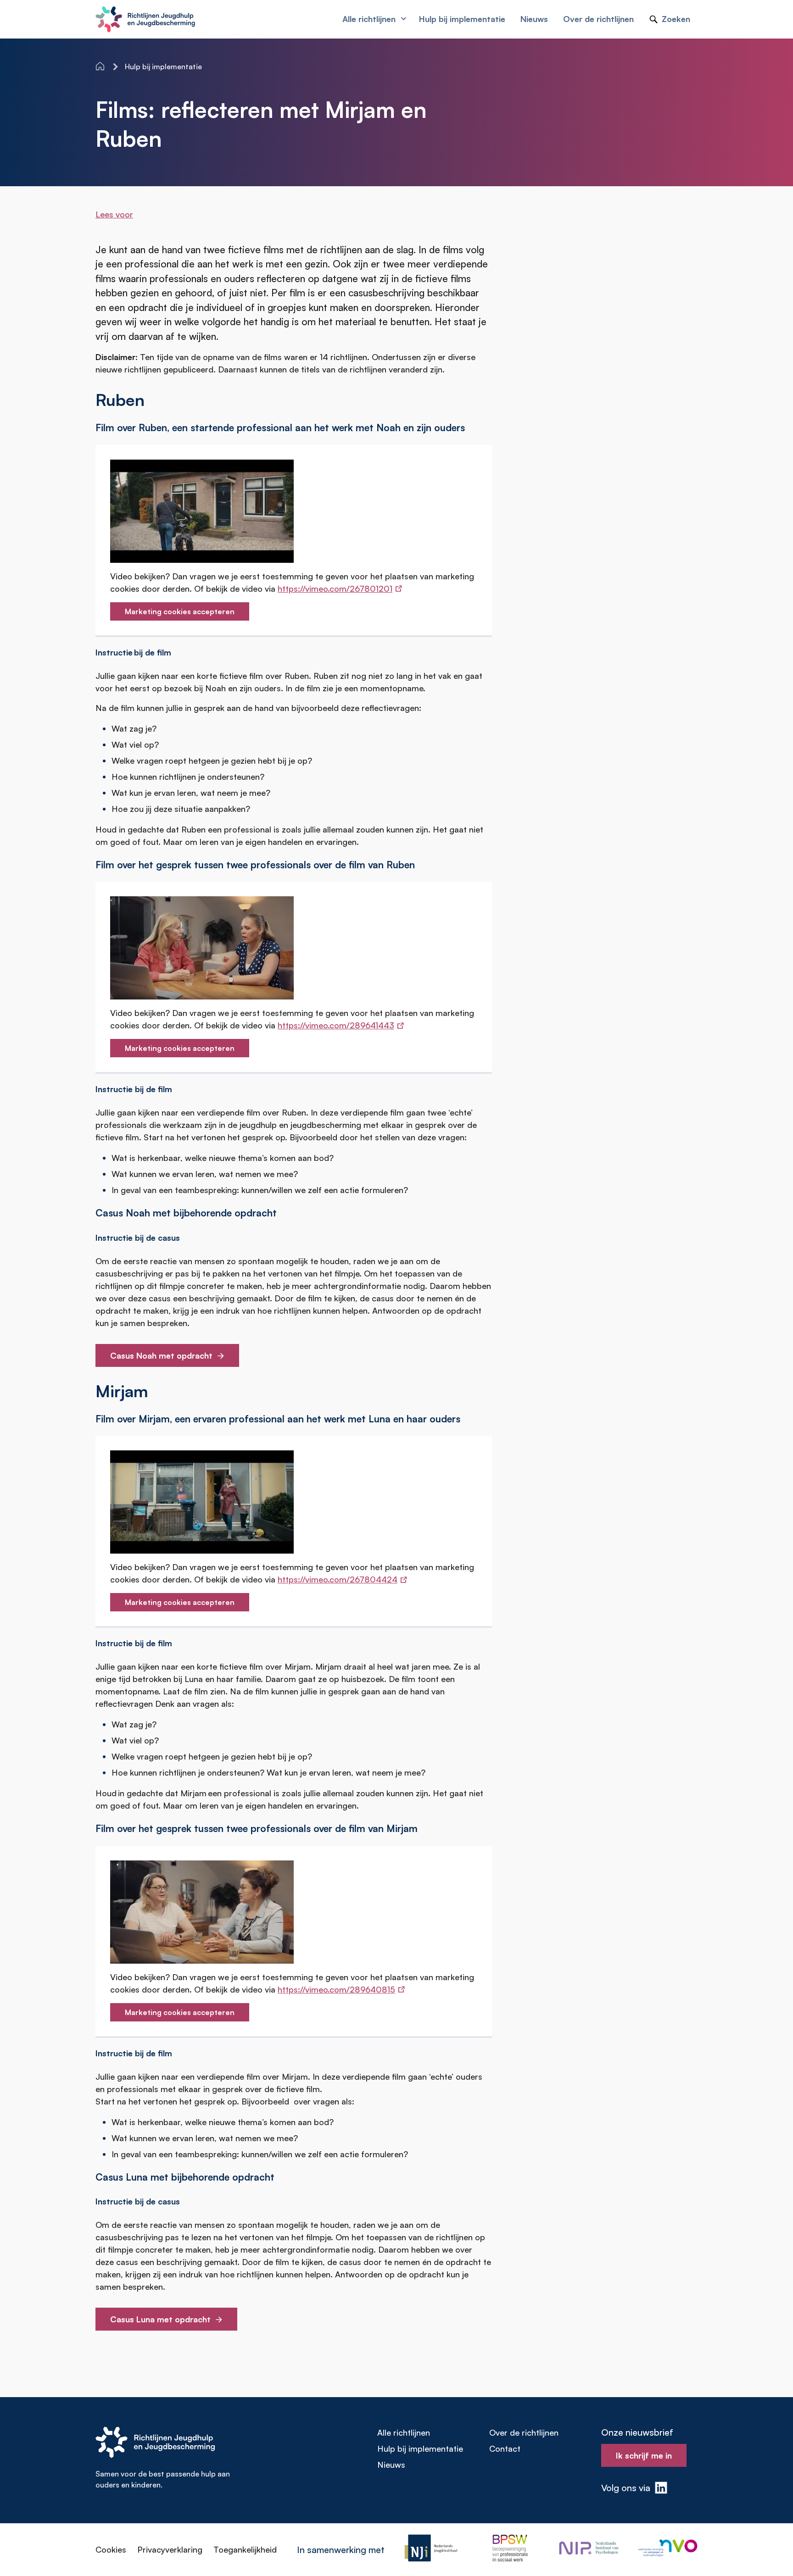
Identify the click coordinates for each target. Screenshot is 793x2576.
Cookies (111, 2549)
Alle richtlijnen (404, 2432)
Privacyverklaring (170, 2549)
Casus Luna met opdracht (160, 2319)
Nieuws (391, 2465)
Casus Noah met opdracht (161, 1355)
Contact (505, 2448)
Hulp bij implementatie (420, 2448)
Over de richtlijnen (524, 2432)
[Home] (101, 66)
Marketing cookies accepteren (180, 611)
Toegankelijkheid (245, 2549)
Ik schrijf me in (644, 2455)
